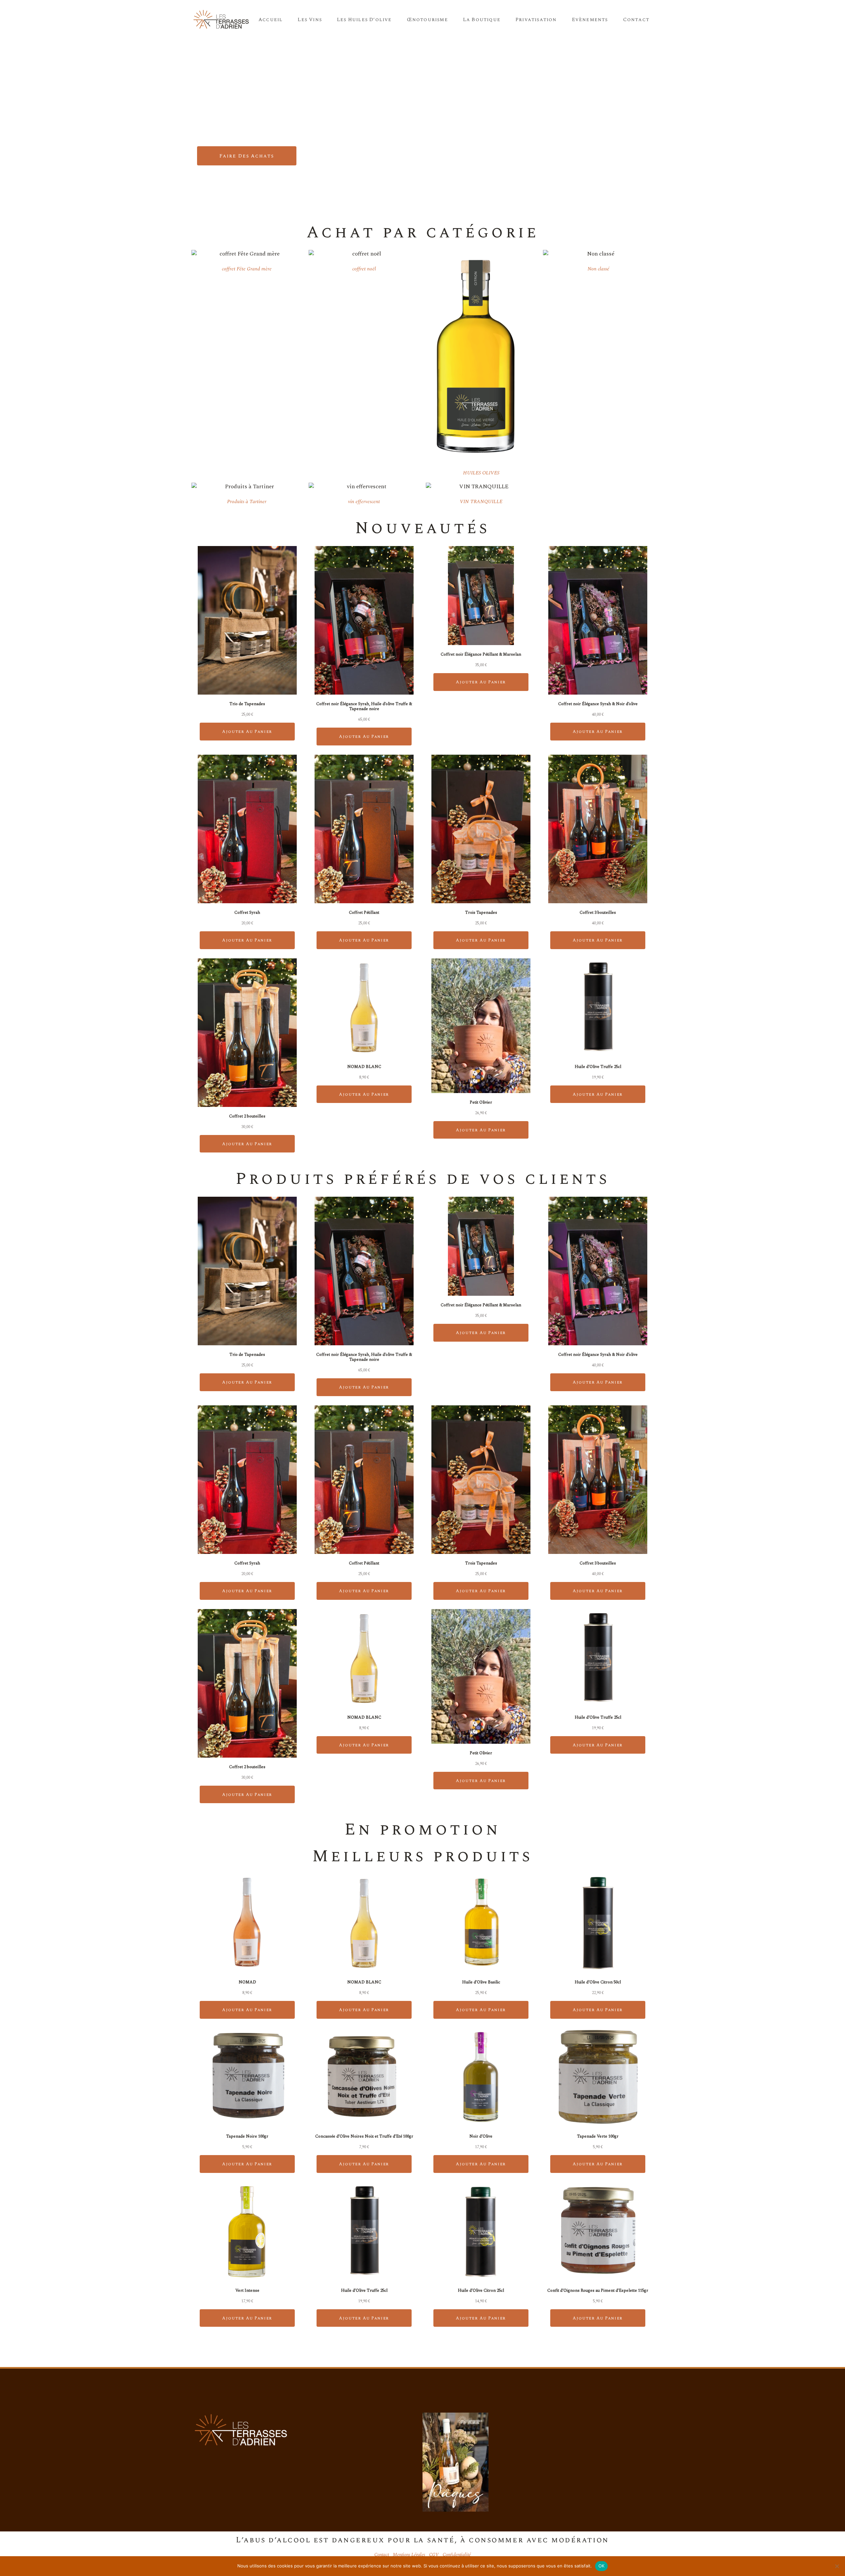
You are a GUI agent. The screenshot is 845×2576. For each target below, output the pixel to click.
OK (602, 2566)
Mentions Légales (409, 2555)
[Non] (837, 2566)
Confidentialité (457, 2555)
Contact (382, 2555)
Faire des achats (247, 156)
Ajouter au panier (247, 732)
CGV (434, 2555)
